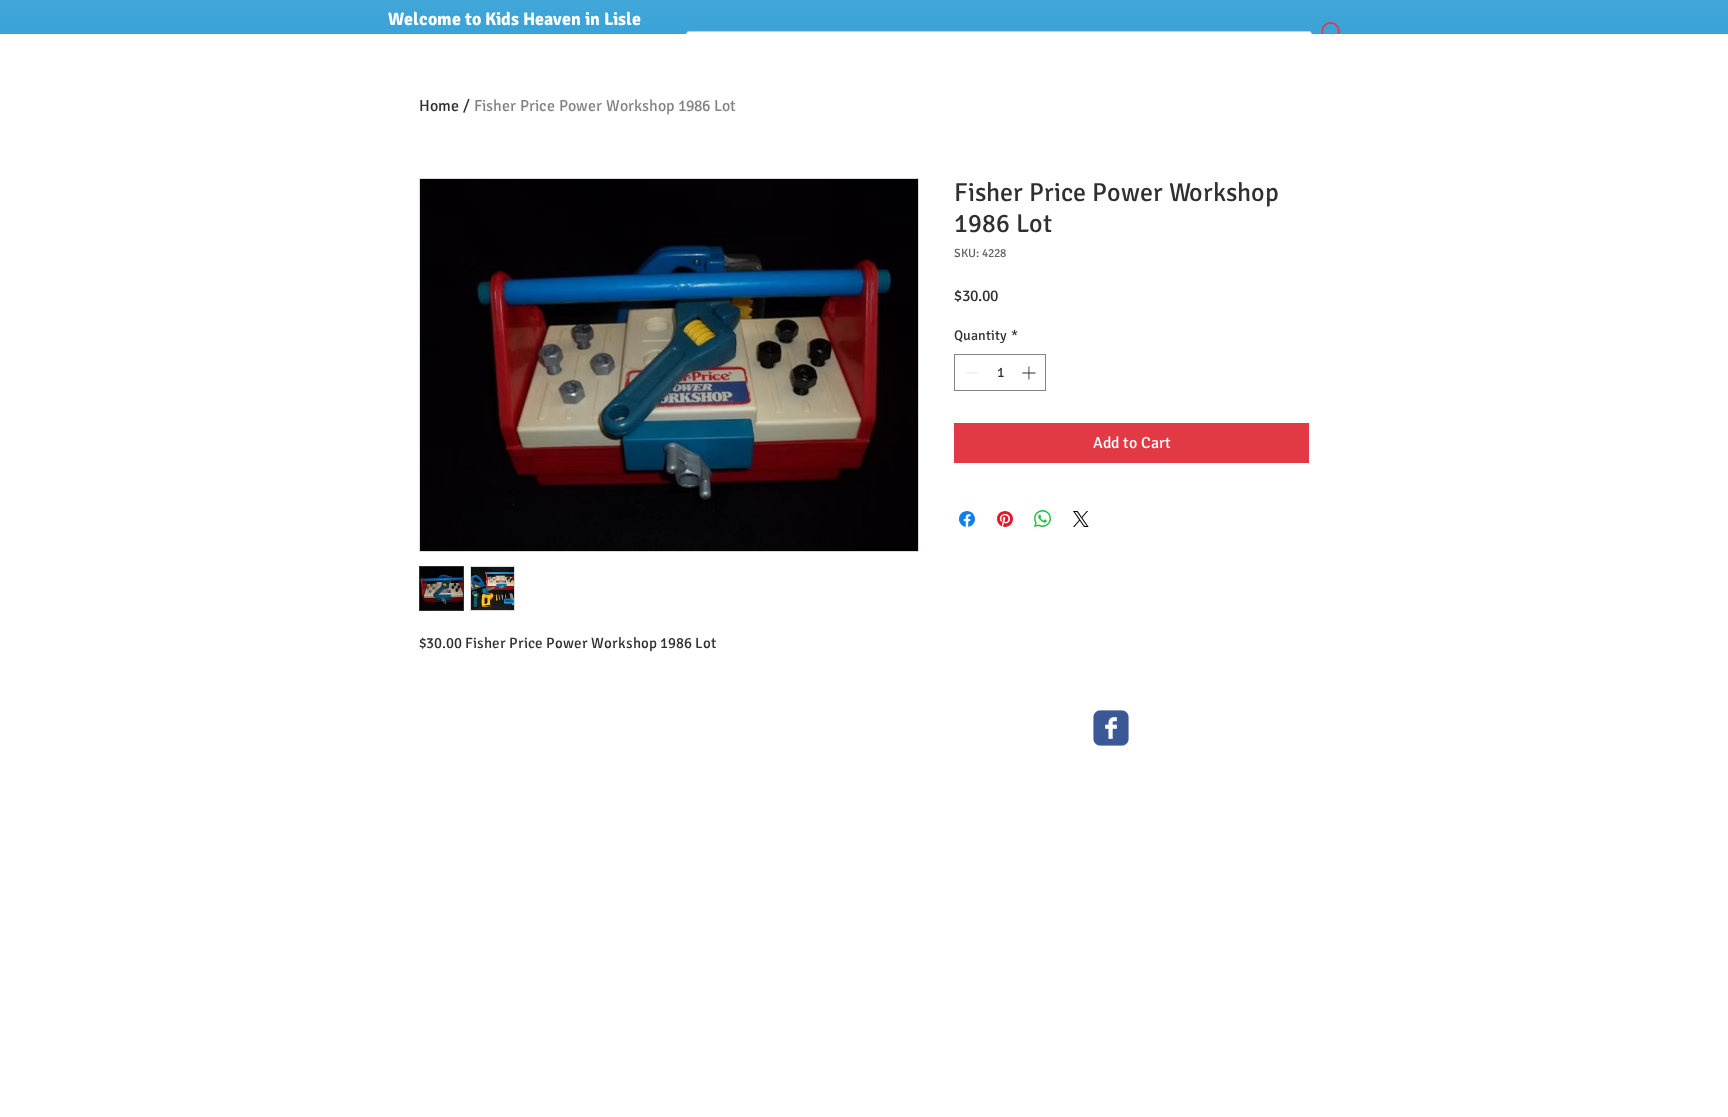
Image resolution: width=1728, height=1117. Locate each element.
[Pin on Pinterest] (1005, 519)
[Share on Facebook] (967, 519)
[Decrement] (969, 372)
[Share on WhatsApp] (1043, 519)
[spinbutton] (1000, 372)
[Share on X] (1081, 519)
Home (439, 106)
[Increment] (1030, 372)
